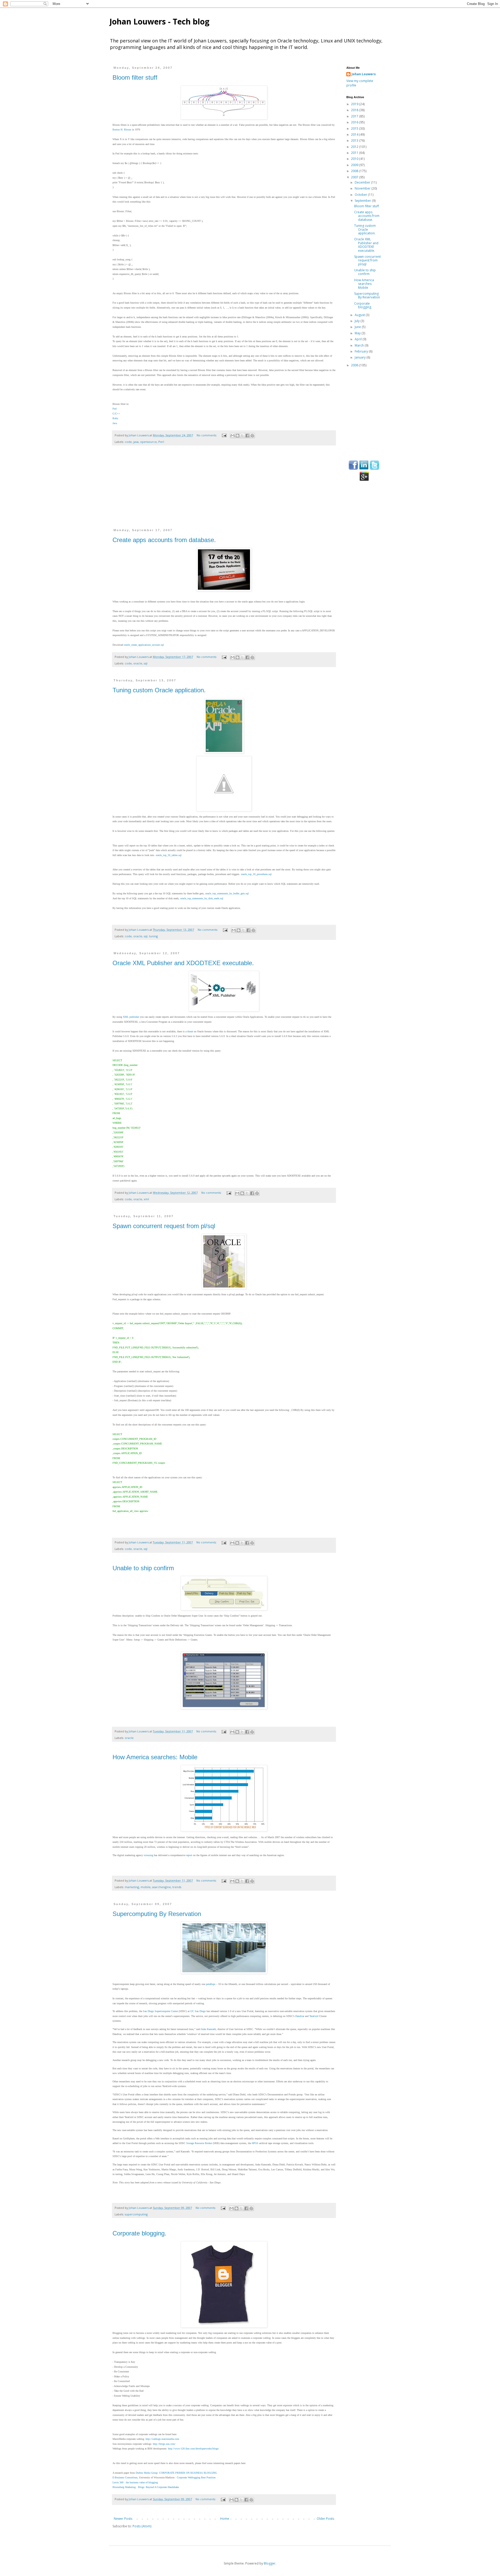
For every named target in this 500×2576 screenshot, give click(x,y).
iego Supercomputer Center (164, 2011)
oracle (138, 663)
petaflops (211, 1984)
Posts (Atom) (142, 2526)
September (363, 201)
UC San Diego (198, 2011)
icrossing (148, 1855)
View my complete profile (360, 83)
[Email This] (233, 436)
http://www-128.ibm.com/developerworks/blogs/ (193, 2449)
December (363, 182)
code (128, 442)
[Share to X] (242, 436)
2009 (355, 165)
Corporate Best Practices (196, 2477)
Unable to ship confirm (143, 1568)
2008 (355, 171)
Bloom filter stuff (135, 77)
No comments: (207, 435)
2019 (355, 104)
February (362, 351)
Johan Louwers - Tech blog (159, 21)
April (359, 339)
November (363, 188)
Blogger (270, 2563)
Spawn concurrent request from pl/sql (164, 1226)
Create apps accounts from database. (164, 540)
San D (146, 2011)
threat (190, 1031)
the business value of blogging (142, 2482)
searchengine (161, 1887)
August (360, 315)
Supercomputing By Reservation (157, 1914)
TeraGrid (314, 2016)
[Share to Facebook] (247, 436)
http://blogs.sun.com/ (164, 2444)
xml (146, 1199)
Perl (161, 442)
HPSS (255, 2143)
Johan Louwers (364, 74)
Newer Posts (123, 2519)
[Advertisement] (224, 490)
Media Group (147, 2473)
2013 (355, 140)
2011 (355, 153)
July (358, 321)
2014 (355, 134)
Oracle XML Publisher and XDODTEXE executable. (183, 963)
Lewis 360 (118, 2482)
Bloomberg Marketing (124, 2487)
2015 (355, 128)
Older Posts (325, 2519)
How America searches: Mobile (155, 1757)
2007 (355, 177)
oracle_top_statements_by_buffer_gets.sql (227, 893)
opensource (148, 442)
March (360, 345)
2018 (355, 110)
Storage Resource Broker (199, 2143)
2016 (355, 122)
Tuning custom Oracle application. (159, 690)
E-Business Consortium (125, 2477)
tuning (153, 936)
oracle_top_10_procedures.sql (256, 874)
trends (177, 1887)
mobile (146, 1887)
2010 (355, 159)
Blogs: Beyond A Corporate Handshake (158, 2487)
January (361, 357)
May (358, 333)
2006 (355, 365)
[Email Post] (224, 435)
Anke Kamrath (208, 2029)
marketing (132, 1887)
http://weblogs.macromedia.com (162, 2439)
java (136, 442)
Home (225, 2519)
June (358, 327)
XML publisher (131, 1017)
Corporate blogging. (139, 2233)
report (189, 1855)
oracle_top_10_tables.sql (169, 855)
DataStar (300, 2016)
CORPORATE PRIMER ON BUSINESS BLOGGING (188, 2473)
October (361, 195)
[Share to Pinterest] (252, 436)
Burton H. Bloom (122, 130)
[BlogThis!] (238, 436)
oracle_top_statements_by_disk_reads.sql (202, 898)
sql (146, 663)
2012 (355, 147)
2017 (355, 116)
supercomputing (136, 2214)
